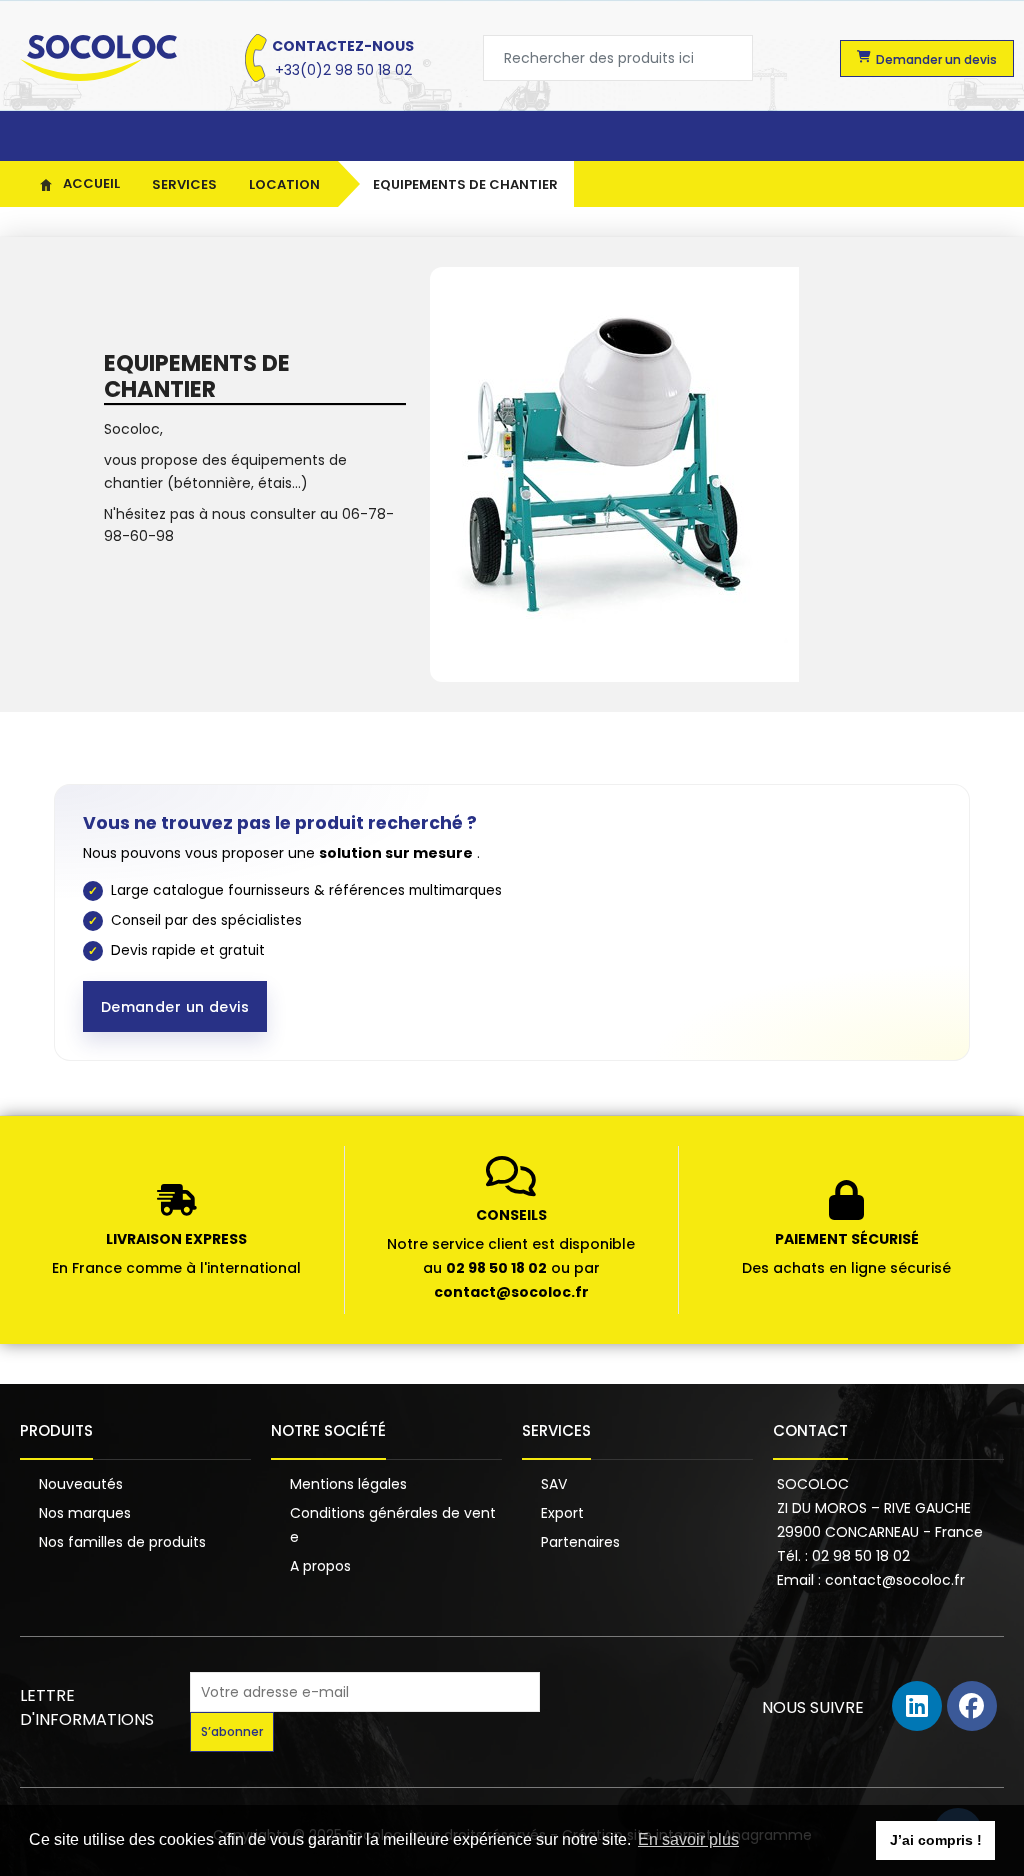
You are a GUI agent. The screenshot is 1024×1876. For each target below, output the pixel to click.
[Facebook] (972, 1706)
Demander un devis (175, 1007)
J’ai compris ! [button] (936, 1840)
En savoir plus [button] (688, 1839)
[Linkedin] (917, 1706)
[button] (927, 58)
